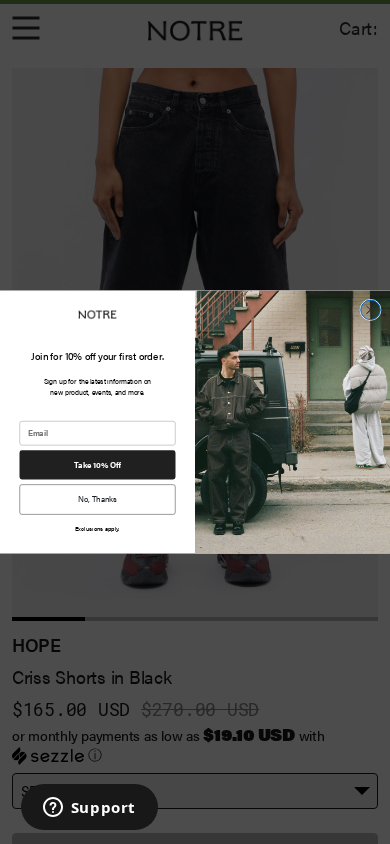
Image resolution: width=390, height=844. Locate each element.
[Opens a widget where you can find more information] (89, 809)
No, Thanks (97, 499)
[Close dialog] (371, 310)
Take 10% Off (97, 464)
